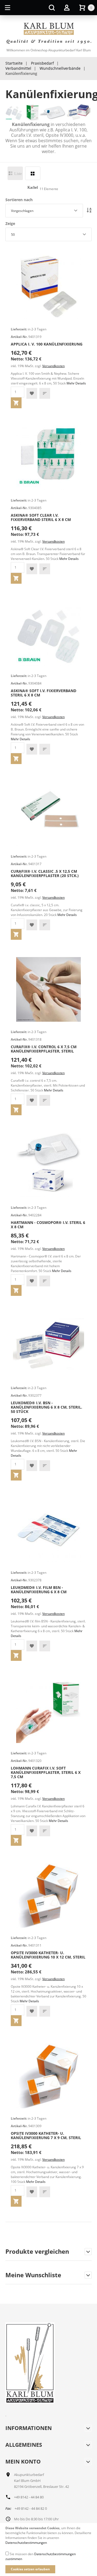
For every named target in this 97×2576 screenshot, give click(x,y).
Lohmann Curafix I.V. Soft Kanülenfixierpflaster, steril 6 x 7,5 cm (46, 1772)
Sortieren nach (19, 200)
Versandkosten (53, 366)
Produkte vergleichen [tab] (37, 2252)
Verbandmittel (18, 68)
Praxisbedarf (42, 63)
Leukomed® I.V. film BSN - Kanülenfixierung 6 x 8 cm (39, 1590)
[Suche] (52, 8)
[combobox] (44, 211)
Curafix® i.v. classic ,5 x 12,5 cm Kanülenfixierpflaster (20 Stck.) (45, 873)
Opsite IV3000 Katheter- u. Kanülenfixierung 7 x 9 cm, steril (46, 2135)
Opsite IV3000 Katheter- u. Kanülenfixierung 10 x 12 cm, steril (48, 1955)
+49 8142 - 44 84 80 (29, 2497)
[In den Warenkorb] (16, 403)
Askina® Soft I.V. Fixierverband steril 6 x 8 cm (44, 693)
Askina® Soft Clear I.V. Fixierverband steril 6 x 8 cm (41, 517)
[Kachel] (33, 173)
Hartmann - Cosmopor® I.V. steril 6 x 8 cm (48, 1225)
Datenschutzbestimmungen (26, 2543)
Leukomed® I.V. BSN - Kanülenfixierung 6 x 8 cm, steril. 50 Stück (46, 1407)
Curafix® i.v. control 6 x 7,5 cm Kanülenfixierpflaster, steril (44, 1049)
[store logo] (48, 34)
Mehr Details (76, 383)
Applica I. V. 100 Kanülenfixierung (47, 344)
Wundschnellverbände (60, 68)
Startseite (14, 63)
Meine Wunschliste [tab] (33, 2275)
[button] (32, 393)
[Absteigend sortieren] (89, 211)
